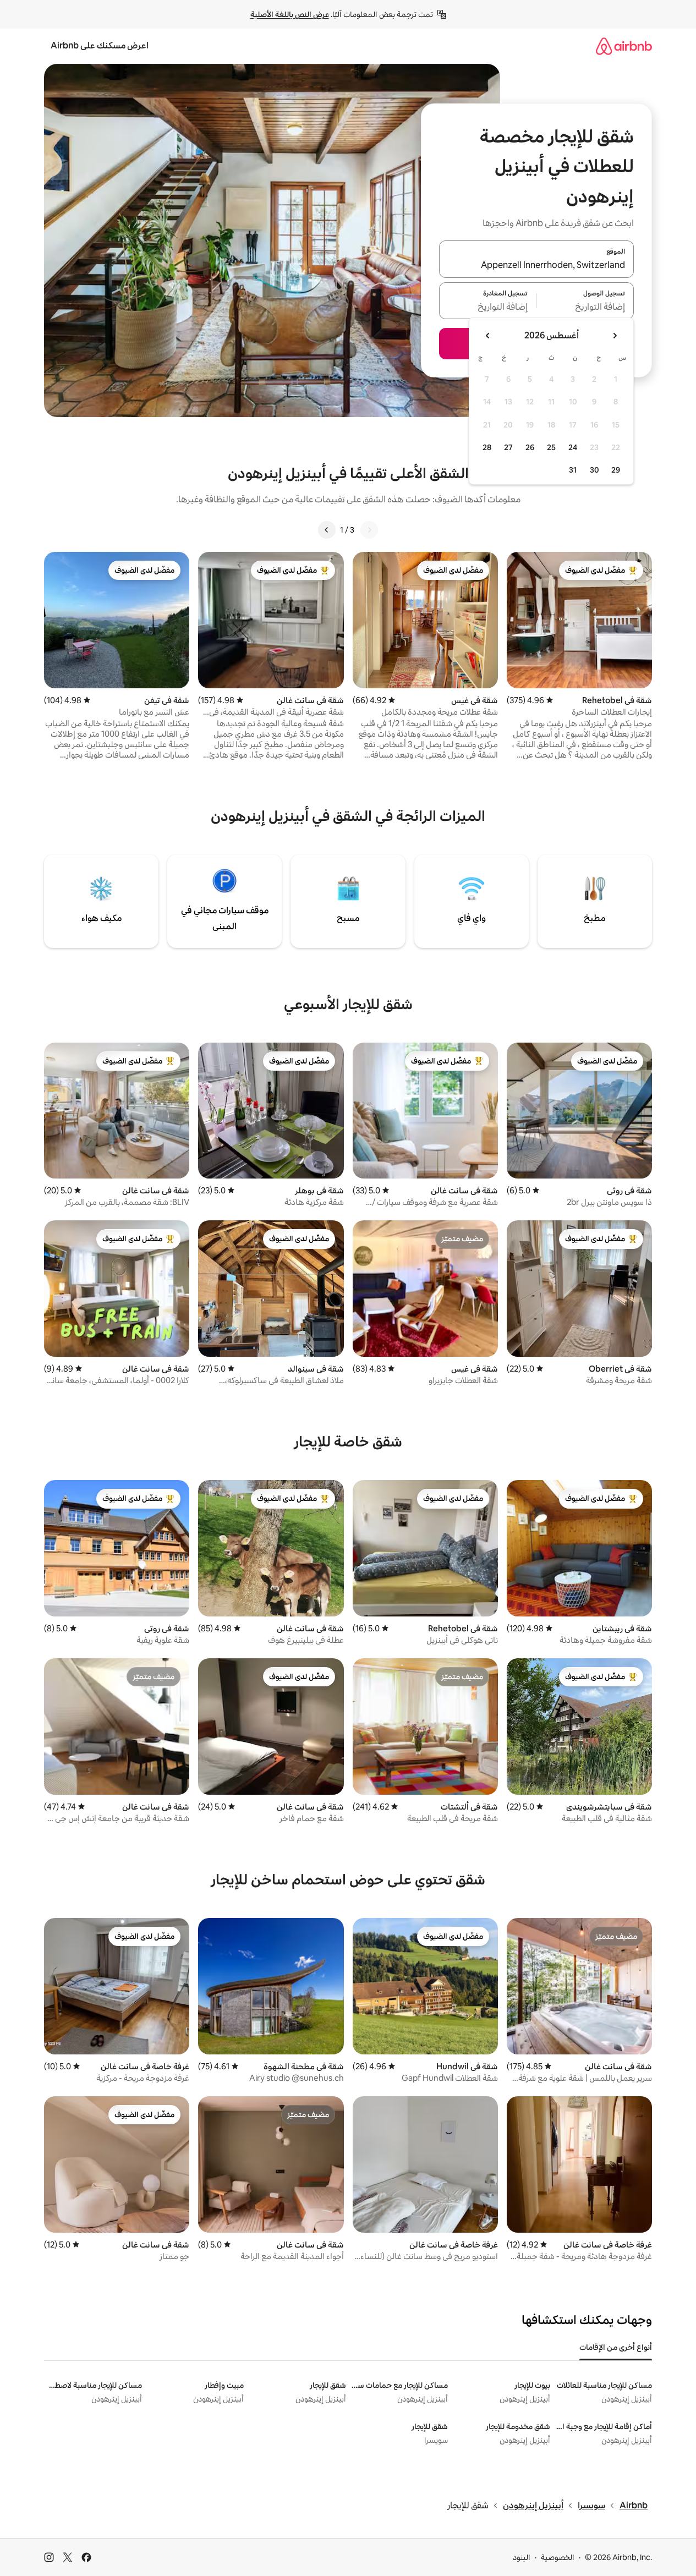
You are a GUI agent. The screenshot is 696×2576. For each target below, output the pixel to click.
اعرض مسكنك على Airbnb (100, 45)
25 (551, 447)
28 (487, 447)
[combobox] (536, 266)
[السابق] (369, 530)
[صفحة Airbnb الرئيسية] (624, 46)
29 (616, 470)
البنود (522, 2557)
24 (573, 447)
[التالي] (327, 530)
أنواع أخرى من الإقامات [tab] (616, 2347)
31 (573, 470)
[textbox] (586, 307)
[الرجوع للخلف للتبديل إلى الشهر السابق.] (615, 336)
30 (594, 470)
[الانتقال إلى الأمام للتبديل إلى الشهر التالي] (488, 336)
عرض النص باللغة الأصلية (290, 14)
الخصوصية (558, 2557)
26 (530, 447)
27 (508, 447)
